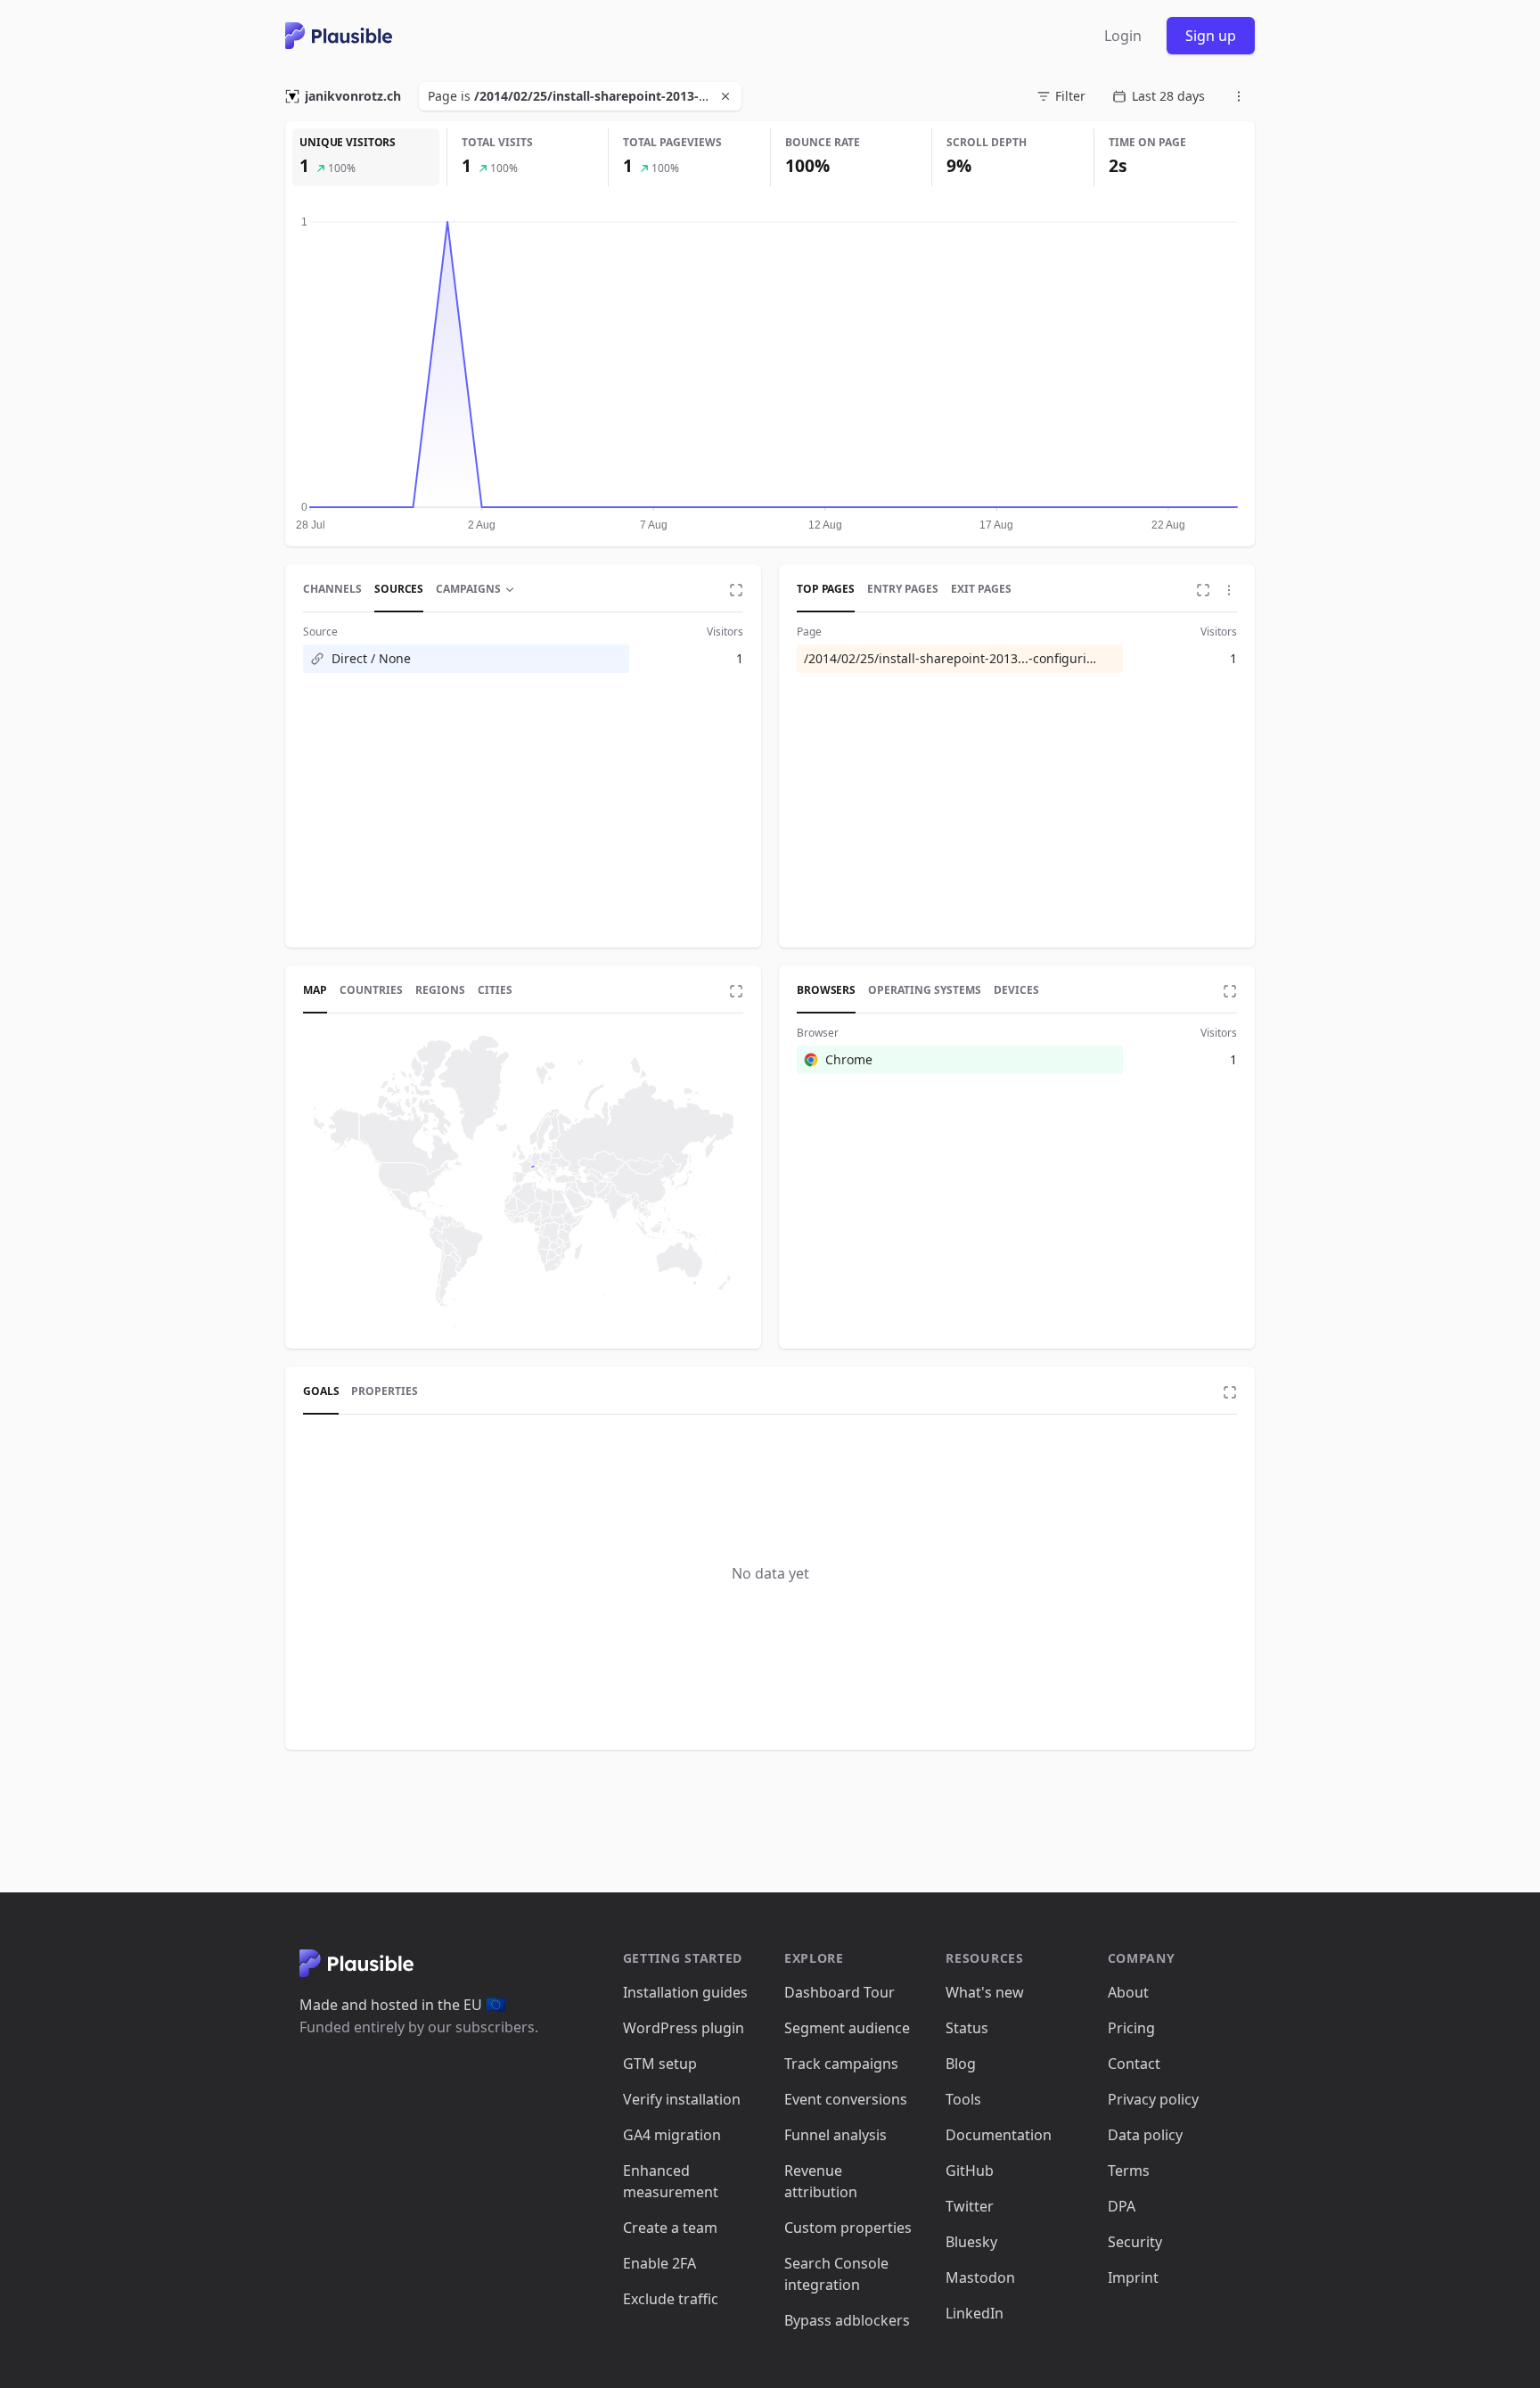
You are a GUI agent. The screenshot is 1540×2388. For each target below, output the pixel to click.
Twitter (970, 2206)
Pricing (1131, 2028)
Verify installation (682, 2099)
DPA (1122, 2206)
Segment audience (847, 2028)
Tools (963, 2099)
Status (967, 2028)
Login (1123, 36)
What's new (985, 1992)
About (1128, 1992)
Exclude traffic (671, 2299)
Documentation (999, 2135)
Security (1135, 2242)
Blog (961, 2064)
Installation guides (685, 1992)
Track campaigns (841, 2064)
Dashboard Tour (840, 1992)
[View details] (736, 590)
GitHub (970, 2171)
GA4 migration (672, 2135)
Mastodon (980, 2277)
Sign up (1211, 36)
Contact (1134, 2064)
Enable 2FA (659, 2263)
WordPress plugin (684, 2028)
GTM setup (660, 2064)
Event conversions (846, 2099)
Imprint (1133, 2277)
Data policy (1145, 2135)
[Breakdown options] (1229, 590)
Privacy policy (1153, 2099)
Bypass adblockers (847, 2320)
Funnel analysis (836, 2135)
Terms (1129, 2171)
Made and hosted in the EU (402, 2005)
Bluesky (971, 2242)
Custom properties (848, 2228)
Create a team (670, 2228)
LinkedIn (975, 2313)
